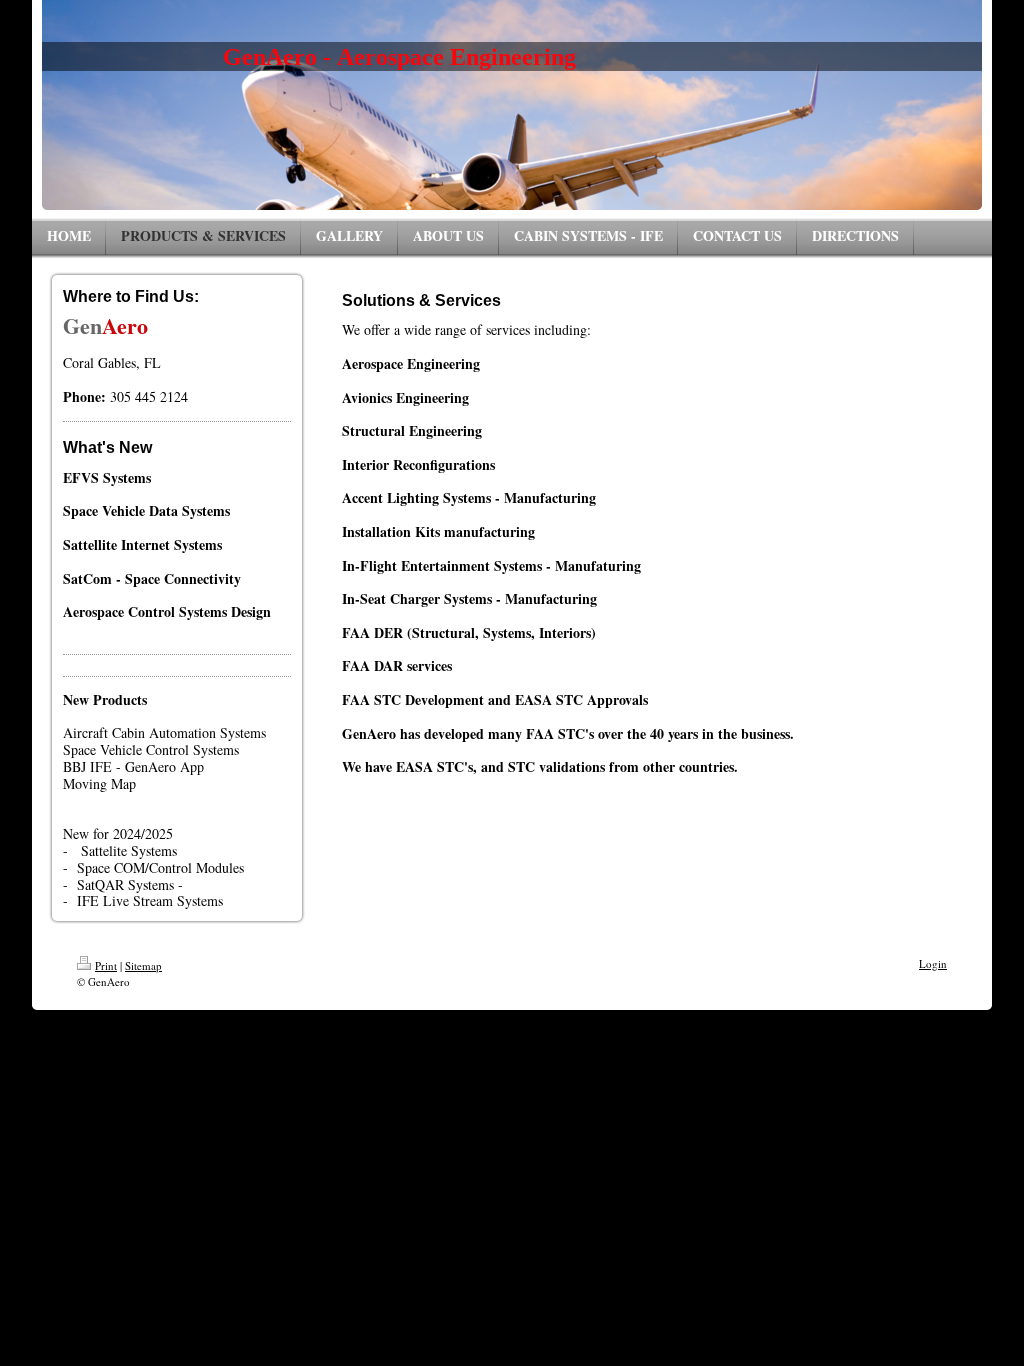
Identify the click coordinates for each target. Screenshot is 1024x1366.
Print (106, 965)
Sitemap (143, 965)
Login (933, 963)
